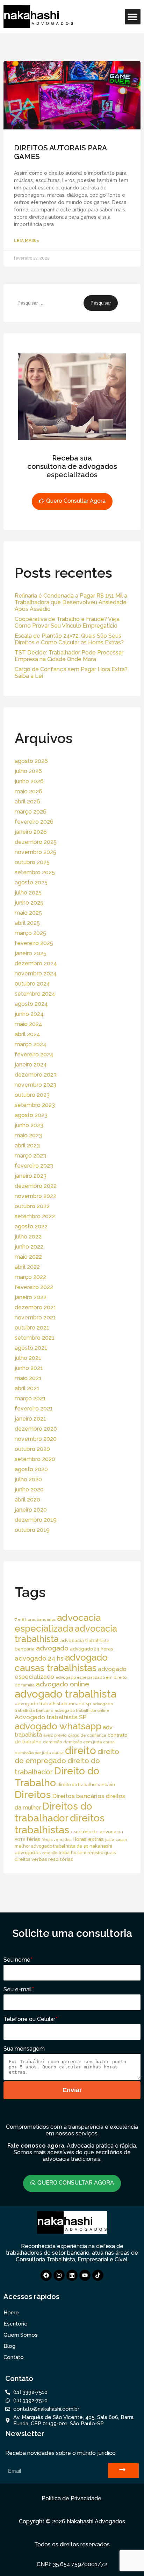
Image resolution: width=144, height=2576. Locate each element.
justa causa (116, 1840)
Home (11, 2313)
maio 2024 (28, 1024)
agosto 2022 (31, 1226)
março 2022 (30, 1277)
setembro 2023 (35, 1105)
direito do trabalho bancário (86, 1785)
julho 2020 (28, 1479)
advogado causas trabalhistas (61, 1663)
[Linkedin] (72, 2275)
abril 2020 (27, 1500)
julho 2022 (28, 1237)
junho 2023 (29, 1125)
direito (81, 1751)
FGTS (20, 1840)
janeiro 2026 (31, 832)
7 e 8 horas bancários (35, 1619)
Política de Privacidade (71, 2498)
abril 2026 (27, 802)
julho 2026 (28, 771)
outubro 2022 (32, 1206)
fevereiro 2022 (34, 1287)
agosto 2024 (31, 1004)
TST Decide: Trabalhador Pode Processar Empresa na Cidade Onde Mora (69, 656)
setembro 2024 (35, 994)
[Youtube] (85, 2275)
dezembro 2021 (35, 1307)
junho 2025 (29, 903)
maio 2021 (28, 1378)
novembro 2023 (35, 1085)
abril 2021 (27, 1388)
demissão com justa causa (89, 1742)
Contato (14, 2357)
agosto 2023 (31, 1115)
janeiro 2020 (31, 1510)
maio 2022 (28, 1257)
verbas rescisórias (52, 1859)
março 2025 (30, 933)
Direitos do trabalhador (53, 1812)
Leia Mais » (27, 241)
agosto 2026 (31, 761)
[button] (133, 17)
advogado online (63, 1684)
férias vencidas (56, 1840)
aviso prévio (55, 1735)
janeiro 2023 (31, 1176)
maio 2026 (28, 791)
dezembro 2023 (36, 1075)
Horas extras (88, 1839)
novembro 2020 (36, 1439)
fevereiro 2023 (34, 1166)
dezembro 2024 (36, 963)
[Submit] (123, 2471)
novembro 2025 (35, 852)
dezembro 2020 (36, 1429)
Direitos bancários (78, 1796)
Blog (9, 2346)
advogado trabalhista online (82, 1710)
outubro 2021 (32, 1328)
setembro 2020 (35, 1459)
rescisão (50, 1853)
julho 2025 (28, 893)
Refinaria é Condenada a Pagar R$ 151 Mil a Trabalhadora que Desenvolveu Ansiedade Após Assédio (71, 602)
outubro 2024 (32, 984)
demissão (52, 1742)
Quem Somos (21, 2335)
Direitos (33, 1795)
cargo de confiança (87, 1735)
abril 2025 (27, 923)
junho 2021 (29, 1368)
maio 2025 (28, 913)
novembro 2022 (35, 1196)
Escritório (16, 2324)
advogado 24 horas (91, 1649)
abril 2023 (27, 1145)
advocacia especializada (58, 1623)
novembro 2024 (36, 974)
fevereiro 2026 (34, 822)
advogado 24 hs (39, 1658)
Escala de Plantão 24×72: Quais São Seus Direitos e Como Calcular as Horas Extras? (69, 639)
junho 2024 (29, 1014)
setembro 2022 (35, 1216)
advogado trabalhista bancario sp (53, 1703)
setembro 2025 (35, 872)
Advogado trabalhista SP (51, 1717)
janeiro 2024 (31, 1065)
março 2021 (30, 1398)
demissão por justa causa (39, 1753)
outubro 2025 (32, 862)
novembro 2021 (35, 1317)
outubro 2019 (32, 1530)
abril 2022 (27, 1267)
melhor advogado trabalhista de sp (51, 1846)
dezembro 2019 (36, 1520)
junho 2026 (29, 781)
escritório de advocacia (97, 1832)
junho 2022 (29, 1247)
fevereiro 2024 (34, 1054)
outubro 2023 (32, 1095)
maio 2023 (28, 1135)
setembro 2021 (35, 1338)
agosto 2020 (31, 1469)
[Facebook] (46, 2275)
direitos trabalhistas (60, 1824)
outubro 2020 (32, 1449)
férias (33, 1839)
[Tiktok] (98, 2275)
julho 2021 (28, 1358)
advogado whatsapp (58, 1726)
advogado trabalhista (66, 1694)
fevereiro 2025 (34, 943)
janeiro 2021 (30, 1419)
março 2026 (31, 812)
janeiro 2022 (31, 1297)
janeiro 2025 (31, 953)
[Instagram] (59, 2275)
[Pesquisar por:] (49, 303)
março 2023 (30, 1156)
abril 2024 (27, 1034)
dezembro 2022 (36, 1186)
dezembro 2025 (36, 842)
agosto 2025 (31, 882)
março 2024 (31, 1044)
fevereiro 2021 (34, 1409)
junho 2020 (29, 1489)
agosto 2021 (31, 1348)
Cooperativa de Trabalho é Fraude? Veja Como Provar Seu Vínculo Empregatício (67, 622)
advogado (52, 1648)
